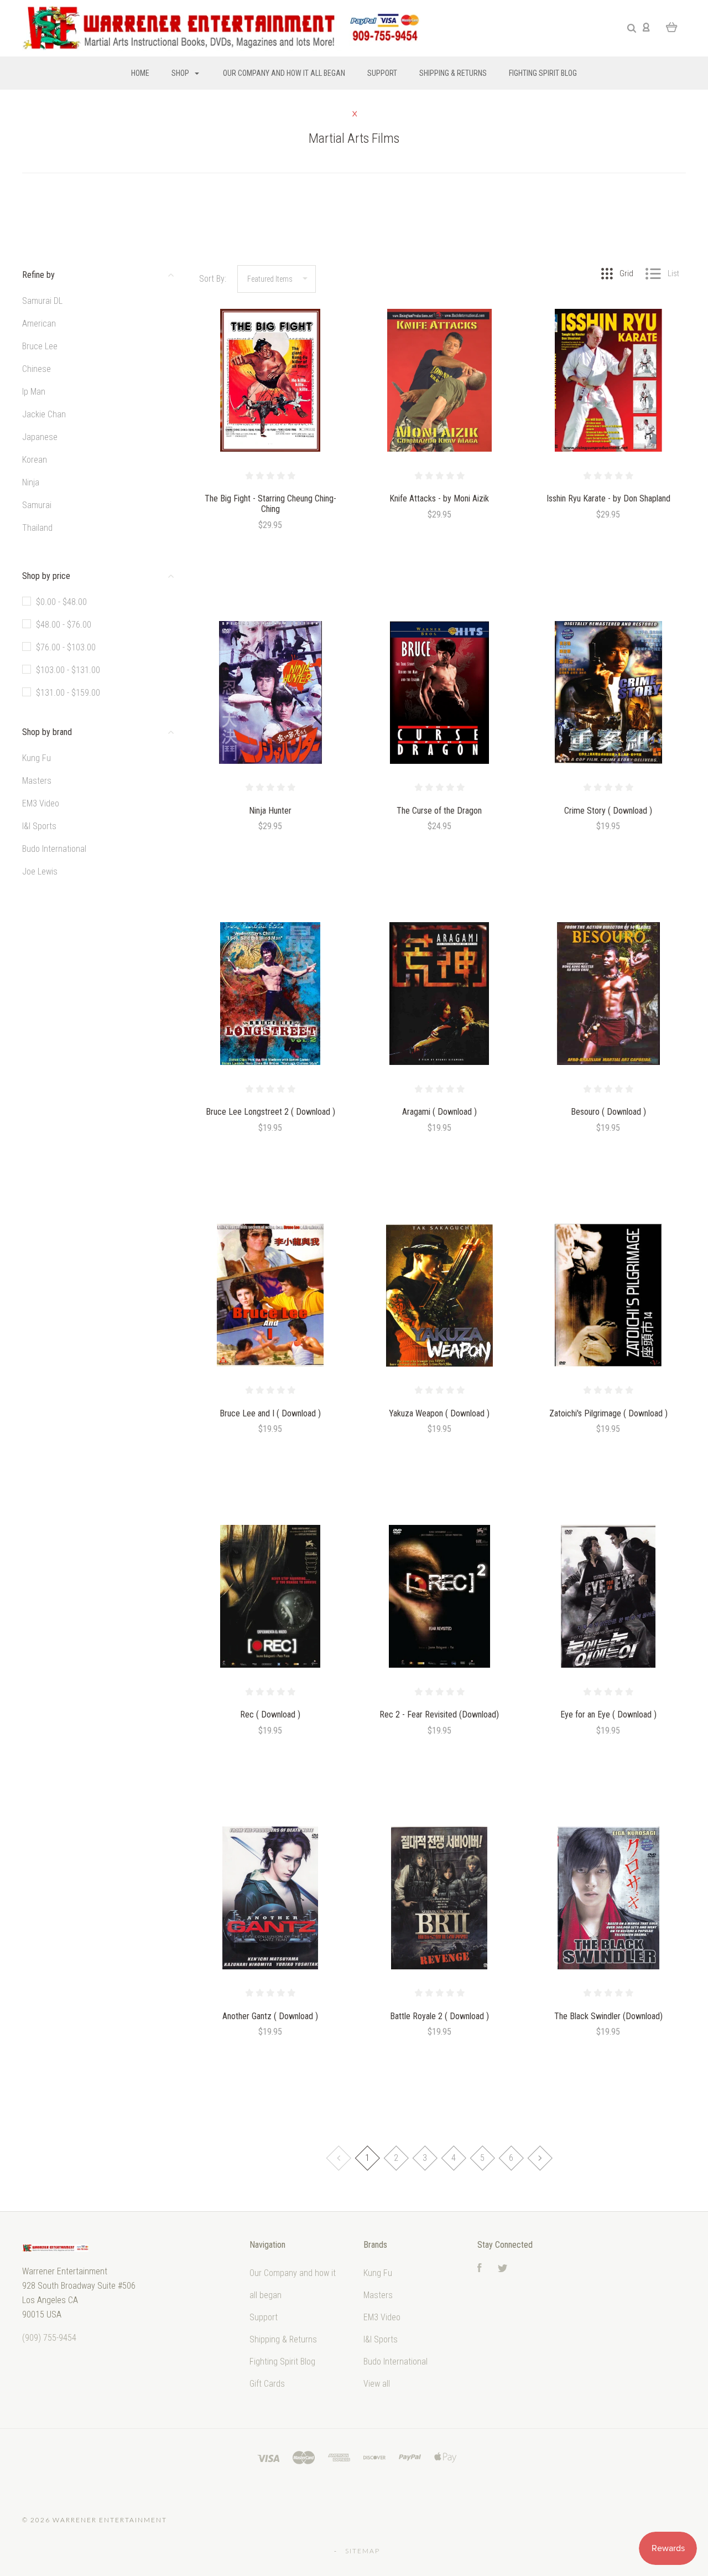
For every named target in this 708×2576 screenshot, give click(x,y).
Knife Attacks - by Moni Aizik (439, 498)
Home (140, 73)
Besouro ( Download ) (608, 1112)
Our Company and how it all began (284, 73)
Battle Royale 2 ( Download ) (439, 2016)
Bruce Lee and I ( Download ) (270, 1413)
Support (382, 73)
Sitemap (363, 2551)
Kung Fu (37, 758)
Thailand (37, 528)
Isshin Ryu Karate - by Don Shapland (608, 498)
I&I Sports (39, 826)
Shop (181, 73)
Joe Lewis (40, 871)
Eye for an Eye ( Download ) (608, 1714)
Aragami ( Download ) (439, 1112)
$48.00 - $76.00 (64, 625)
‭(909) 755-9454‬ (49, 2338)
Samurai (37, 505)
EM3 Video (41, 803)
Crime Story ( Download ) (608, 811)
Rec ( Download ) (270, 1714)
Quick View (270, 404)
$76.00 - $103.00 (66, 647)
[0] (672, 27)
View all (377, 2384)
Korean (35, 460)
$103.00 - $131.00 (68, 670)
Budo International (54, 849)
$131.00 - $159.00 (68, 693)
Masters (37, 781)
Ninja (31, 482)
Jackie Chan (44, 414)
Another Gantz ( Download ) (270, 2016)
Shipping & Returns (453, 73)
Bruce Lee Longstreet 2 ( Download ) (270, 1112)
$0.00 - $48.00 (61, 602)
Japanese (40, 437)
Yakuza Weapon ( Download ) (439, 1413)
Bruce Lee (40, 346)
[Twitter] (503, 2269)
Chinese (37, 369)
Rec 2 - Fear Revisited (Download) (439, 1714)
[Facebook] (480, 2269)
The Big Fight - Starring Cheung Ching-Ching (270, 504)
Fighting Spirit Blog (543, 73)
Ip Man (34, 392)
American (39, 324)
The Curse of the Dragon (439, 811)
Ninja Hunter (270, 811)
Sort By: (213, 279)
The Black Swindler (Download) (608, 2016)
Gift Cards (267, 2384)
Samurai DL (42, 301)
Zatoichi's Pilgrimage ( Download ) (608, 1413)
